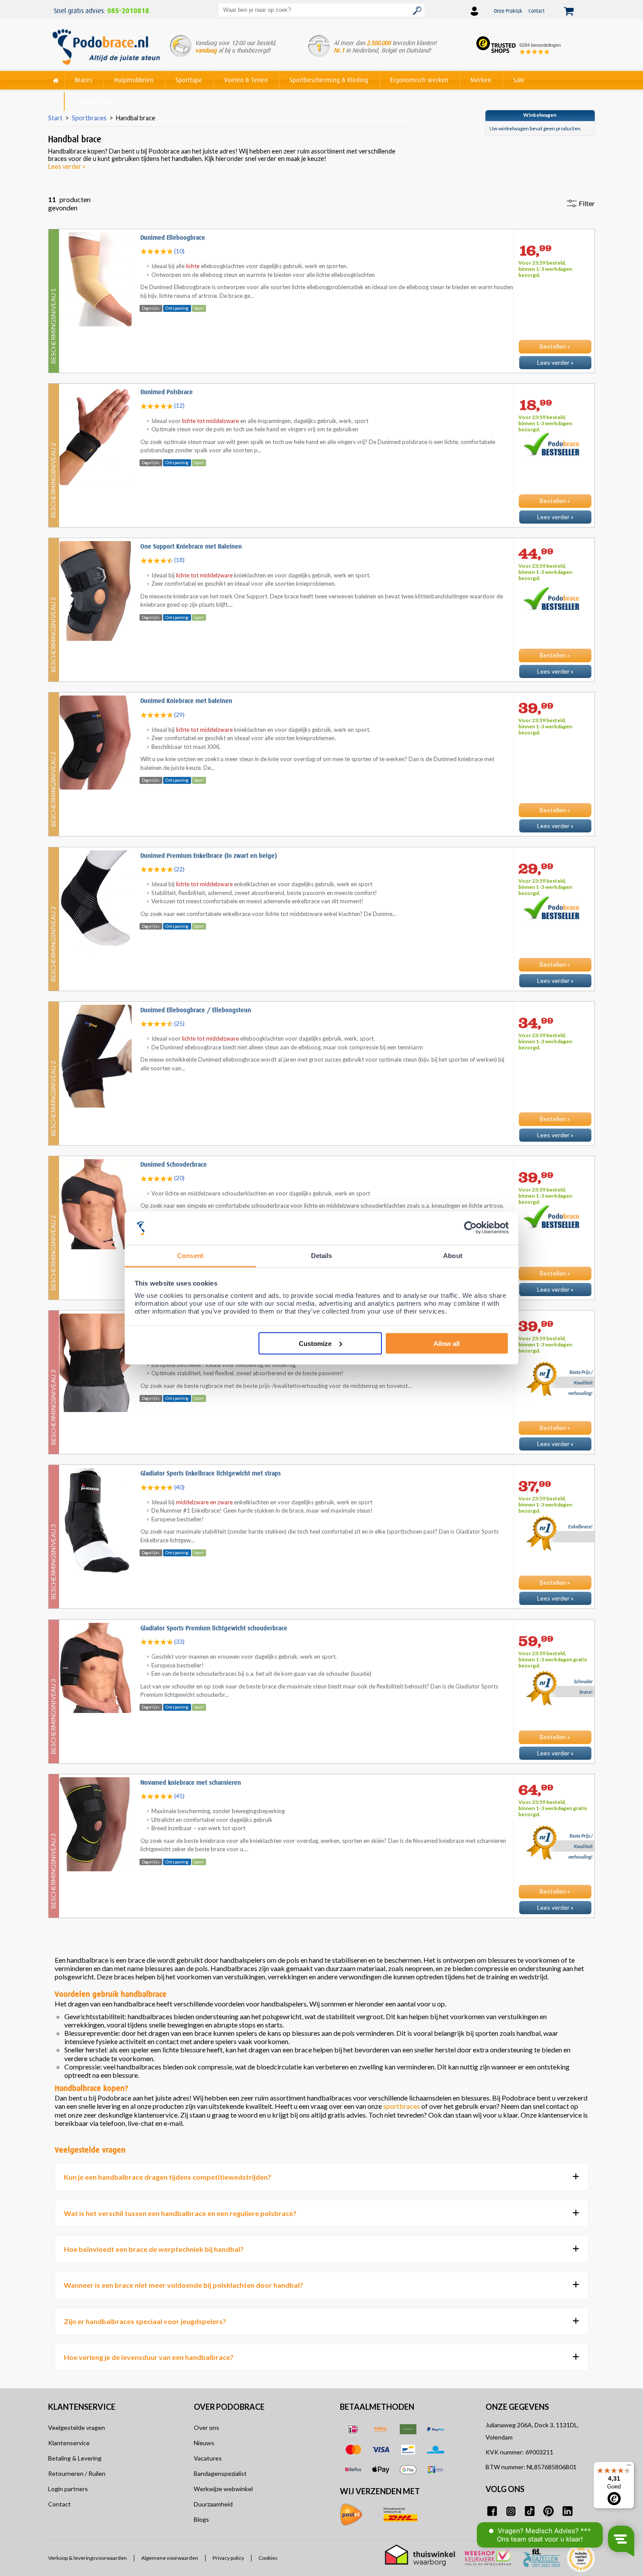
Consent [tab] (190, 1256)
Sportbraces (89, 118)
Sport (199, 308)
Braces (84, 80)
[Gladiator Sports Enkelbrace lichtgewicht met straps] (321, 1611)
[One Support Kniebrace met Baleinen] (321, 684)
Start (55, 118)
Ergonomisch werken (419, 80)
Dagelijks (151, 308)
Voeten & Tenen (246, 80)
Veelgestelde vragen (77, 2427)
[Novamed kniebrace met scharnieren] (321, 1920)
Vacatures (208, 2458)
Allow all (447, 1343)
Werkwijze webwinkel (223, 2489)
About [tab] (453, 1256)
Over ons (206, 2427)
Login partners (68, 2489)
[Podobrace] (56, 79)
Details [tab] (322, 1256)
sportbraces (402, 2106)
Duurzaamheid (213, 2504)
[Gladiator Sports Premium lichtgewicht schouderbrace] (321, 1765)
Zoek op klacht (95, 101)
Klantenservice (69, 2443)
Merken (481, 80)
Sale (519, 80)
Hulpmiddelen (134, 80)
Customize (315, 1343)
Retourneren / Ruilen (77, 2473)
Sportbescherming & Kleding (329, 80)
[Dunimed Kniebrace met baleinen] (321, 838)
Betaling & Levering (75, 2458)
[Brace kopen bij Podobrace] (106, 48)
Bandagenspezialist (220, 2473)
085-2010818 (128, 11)
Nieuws (204, 2443)
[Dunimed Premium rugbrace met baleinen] (321, 1456)
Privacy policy (228, 2558)
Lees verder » (67, 166)
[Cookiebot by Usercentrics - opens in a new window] (470, 1228)
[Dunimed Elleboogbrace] (321, 375)
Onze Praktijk (508, 11)
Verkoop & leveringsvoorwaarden (87, 2558)
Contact (536, 11)
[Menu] (629, 2467)
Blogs (201, 2519)
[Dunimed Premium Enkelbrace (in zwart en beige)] (321, 993)
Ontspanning (177, 308)
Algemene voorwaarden (170, 2558)
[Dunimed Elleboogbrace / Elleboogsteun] (321, 1147)
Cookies (268, 2558)
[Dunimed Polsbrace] (321, 529)
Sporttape (189, 80)
